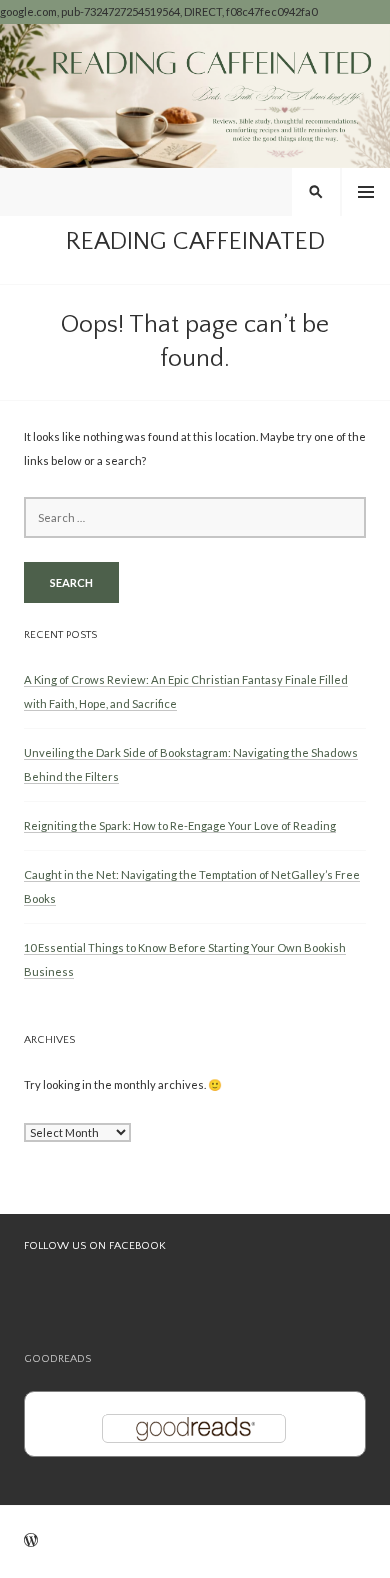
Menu (366, 192)
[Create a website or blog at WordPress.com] (31, 1541)
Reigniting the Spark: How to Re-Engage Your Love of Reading (180, 825)
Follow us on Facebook (95, 1246)
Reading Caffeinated (195, 242)
